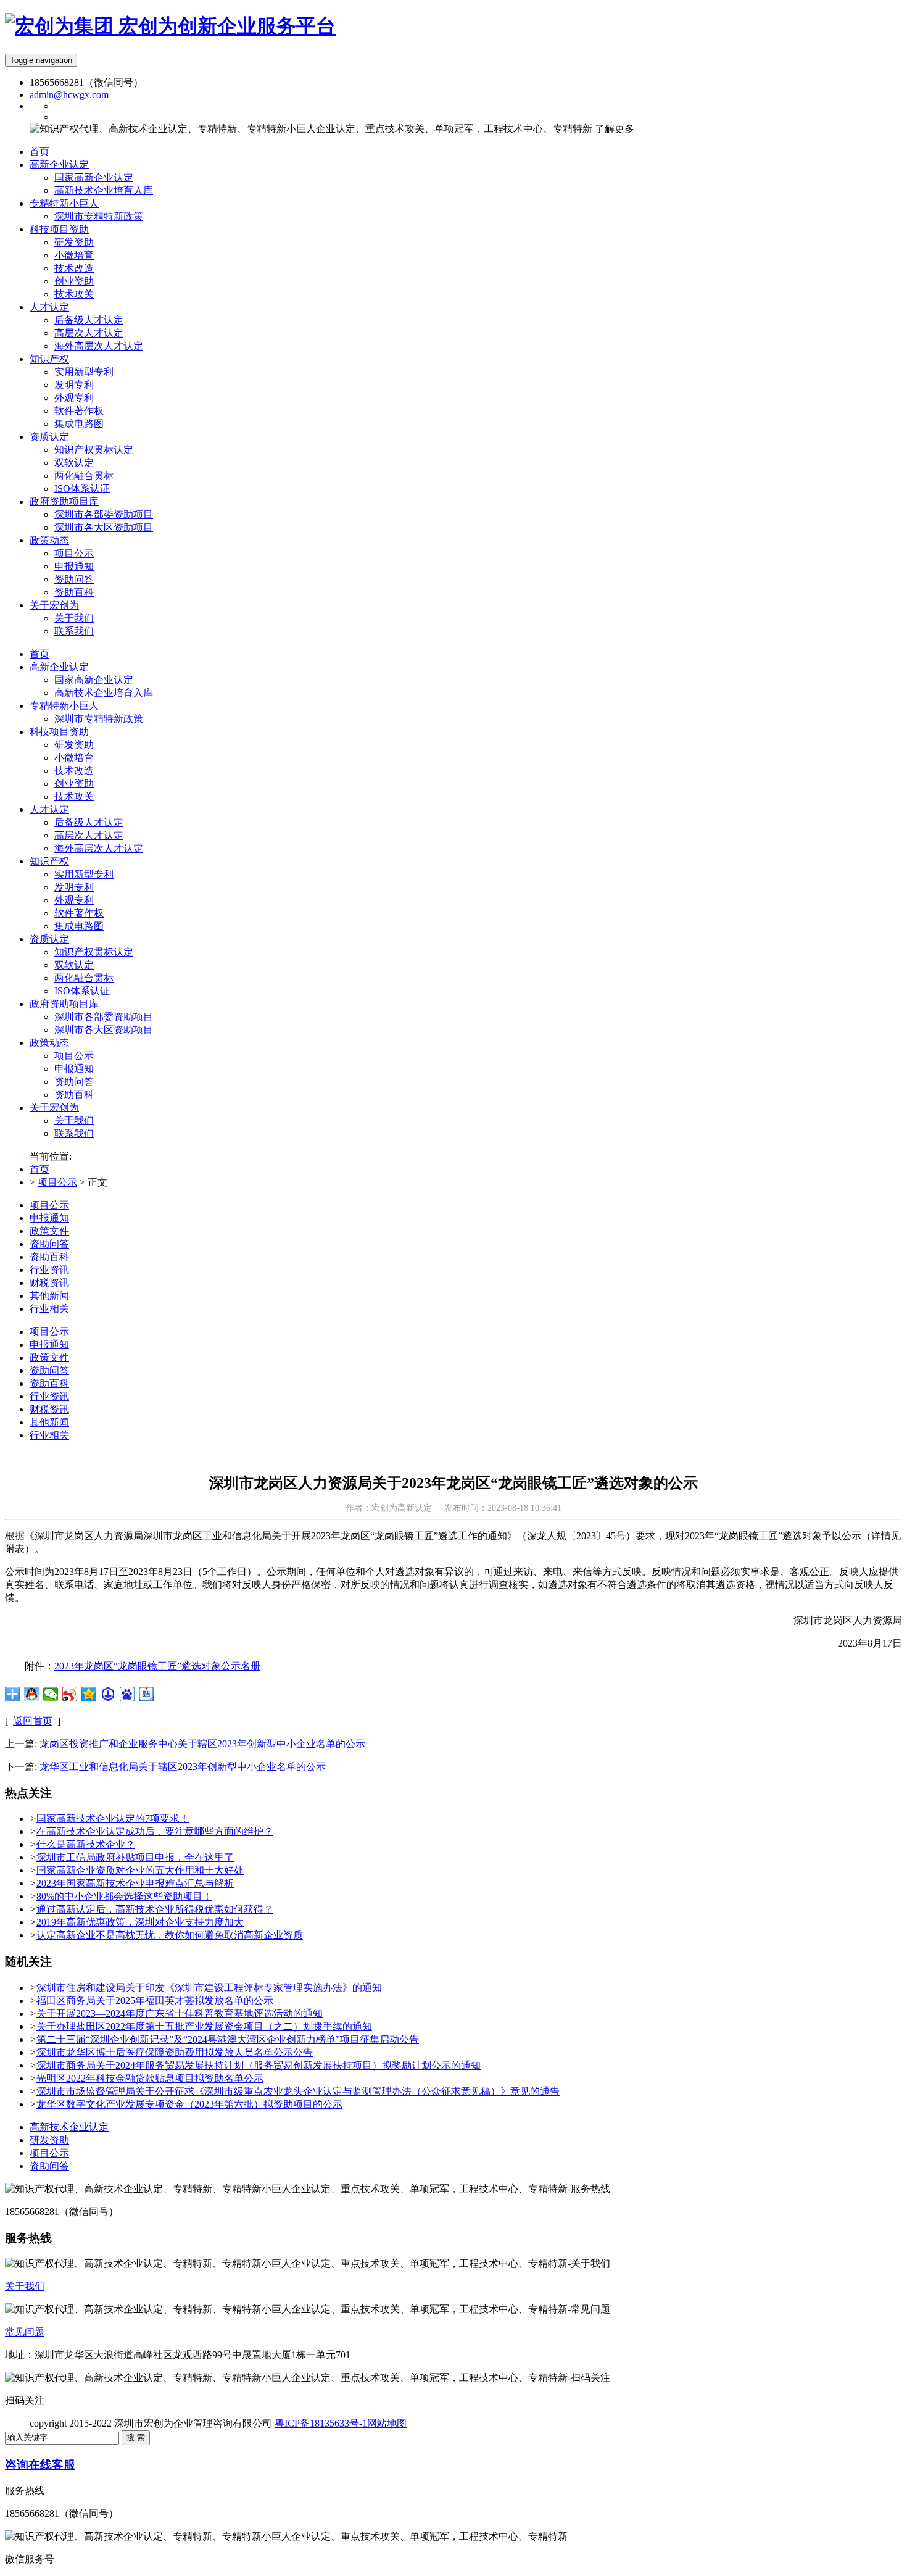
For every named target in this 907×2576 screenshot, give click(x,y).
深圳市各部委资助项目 (104, 1017)
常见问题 (25, 2332)
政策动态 (49, 1043)
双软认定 (74, 965)
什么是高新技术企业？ (86, 1844)
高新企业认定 (59, 667)
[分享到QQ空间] (89, 1694)
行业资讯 (49, 1270)
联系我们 (74, 1133)
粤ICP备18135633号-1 (321, 2423)
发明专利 (74, 887)
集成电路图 (79, 926)
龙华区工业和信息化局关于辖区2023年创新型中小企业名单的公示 (183, 1767)
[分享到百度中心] (108, 1694)
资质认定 (49, 939)
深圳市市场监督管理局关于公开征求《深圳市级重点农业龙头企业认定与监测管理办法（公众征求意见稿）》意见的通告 (298, 2091)
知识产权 (49, 861)
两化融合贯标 (84, 978)
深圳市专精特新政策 (99, 719)
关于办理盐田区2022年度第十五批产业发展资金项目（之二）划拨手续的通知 (204, 2026)
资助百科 (74, 1095)
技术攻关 (74, 796)
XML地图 (428, 2423)
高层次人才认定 (89, 835)
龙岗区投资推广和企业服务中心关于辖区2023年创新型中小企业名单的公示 (202, 1744)
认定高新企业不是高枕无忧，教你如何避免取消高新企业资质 (170, 1935)
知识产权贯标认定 (94, 952)
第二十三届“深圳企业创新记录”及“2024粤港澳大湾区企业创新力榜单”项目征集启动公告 (228, 2039)
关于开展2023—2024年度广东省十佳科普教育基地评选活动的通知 (180, 2013)
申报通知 (74, 1069)
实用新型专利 (84, 874)
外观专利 (74, 900)
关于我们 (74, 1120)
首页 (39, 654)
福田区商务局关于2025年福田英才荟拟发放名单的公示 (155, 2001)
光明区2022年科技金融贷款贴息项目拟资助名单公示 (150, 2078)
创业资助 (74, 783)
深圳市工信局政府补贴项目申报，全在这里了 (135, 1857)
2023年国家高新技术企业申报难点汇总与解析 (135, 1883)
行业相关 (49, 1309)
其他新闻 (49, 1296)
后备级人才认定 (89, 822)
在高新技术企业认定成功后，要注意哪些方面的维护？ (155, 1831)
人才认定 (49, 809)
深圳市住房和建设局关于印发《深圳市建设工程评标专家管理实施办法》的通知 (209, 1988)
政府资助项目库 (64, 1004)
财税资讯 (49, 1283)
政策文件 (49, 1231)
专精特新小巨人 (64, 706)
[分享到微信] (51, 1694)
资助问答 (74, 1082)
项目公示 (74, 1056)
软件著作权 (79, 913)
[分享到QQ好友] (32, 1694)
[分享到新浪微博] (70, 1694)
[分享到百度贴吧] (147, 1694)
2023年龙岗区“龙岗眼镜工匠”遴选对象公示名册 (157, 1666)
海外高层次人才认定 (99, 848)
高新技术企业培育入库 (104, 693)
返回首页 (33, 1721)
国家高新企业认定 (94, 680)
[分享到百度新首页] (127, 1694)
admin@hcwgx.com (69, 95)
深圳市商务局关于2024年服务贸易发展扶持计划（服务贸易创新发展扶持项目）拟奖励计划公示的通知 (259, 2065)
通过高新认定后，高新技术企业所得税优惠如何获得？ (155, 1909)
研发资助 (74, 745)
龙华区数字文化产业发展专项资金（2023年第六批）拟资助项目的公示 (189, 2104)
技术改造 (74, 771)
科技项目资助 (59, 732)
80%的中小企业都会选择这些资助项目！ (124, 1896)
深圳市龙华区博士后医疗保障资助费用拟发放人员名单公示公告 (175, 2052)
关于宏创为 (54, 1107)
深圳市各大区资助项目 (104, 1030)
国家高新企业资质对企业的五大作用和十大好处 (140, 1870)
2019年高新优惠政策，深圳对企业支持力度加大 (140, 1922)
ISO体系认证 (82, 991)
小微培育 (74, 758)
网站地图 (387, 2423)
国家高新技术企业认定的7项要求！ (113, 1818)
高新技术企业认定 (69, 2127)
